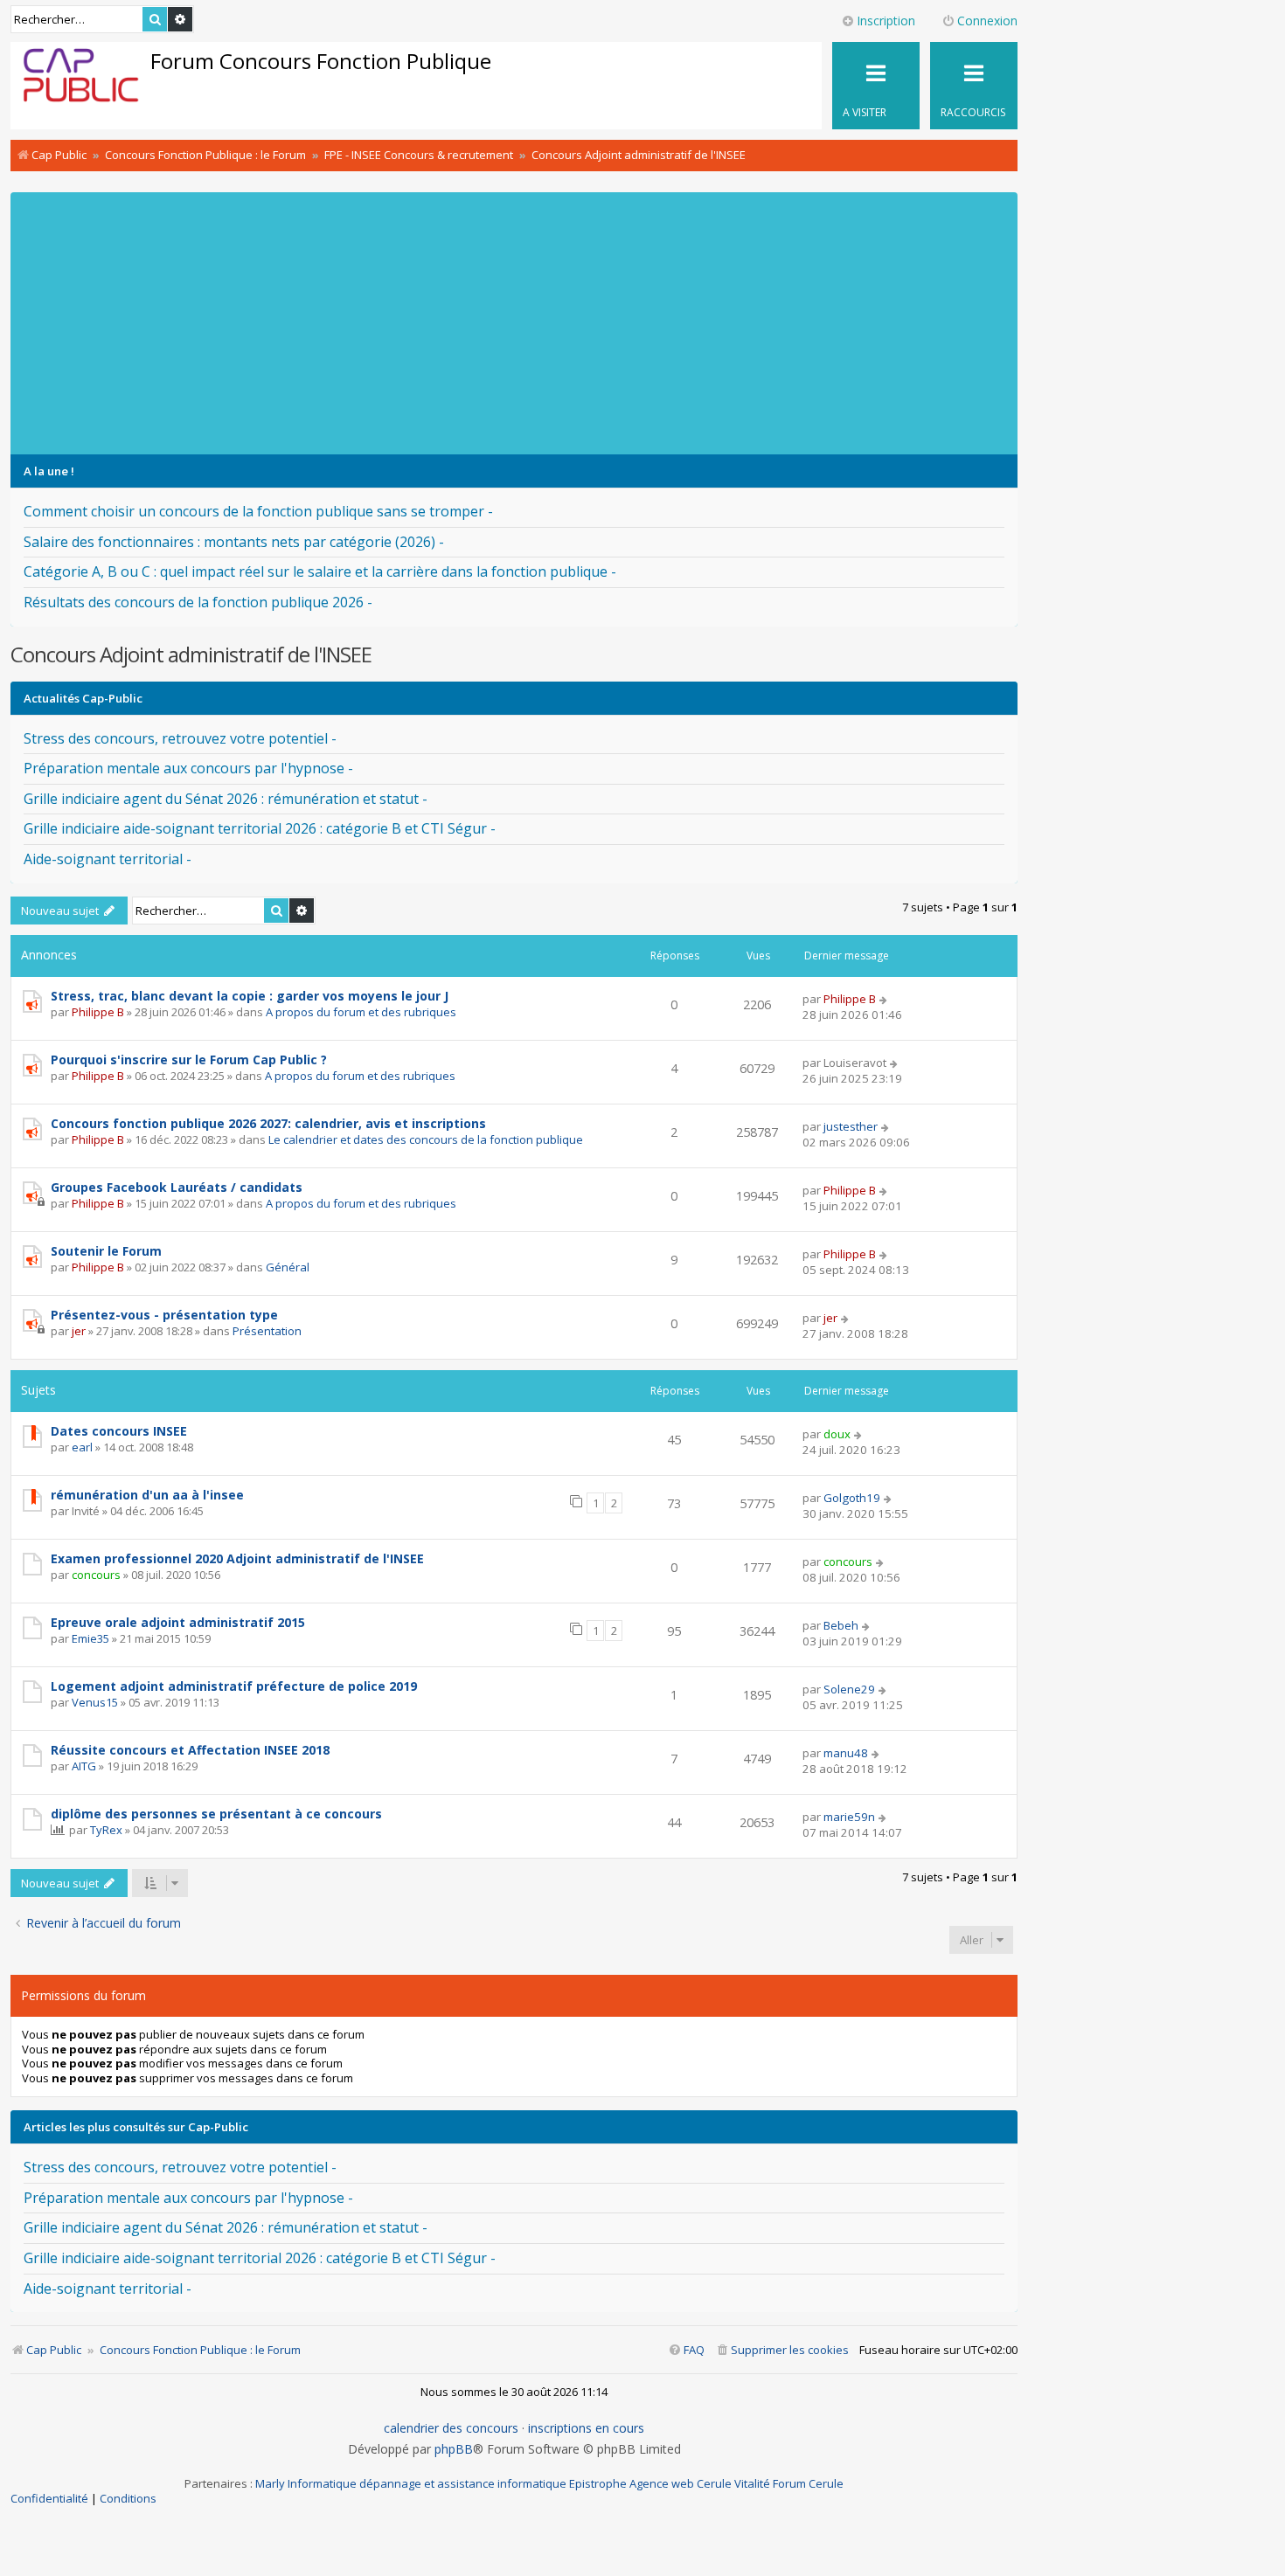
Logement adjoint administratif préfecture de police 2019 (234, 1686)
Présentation (267, 1331)
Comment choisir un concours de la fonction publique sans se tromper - (258, 511)
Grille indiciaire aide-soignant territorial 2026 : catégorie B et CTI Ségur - (260, 828)
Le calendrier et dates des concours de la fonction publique (426, 1139)
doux (837, 1434)
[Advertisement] (535, 323)
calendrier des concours (451, 2428)
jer (79, 1331)
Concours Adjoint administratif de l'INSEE (191, 654)
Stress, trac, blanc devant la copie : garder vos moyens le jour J (250, 996)
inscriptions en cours (586, 2428)
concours (96, 1575)
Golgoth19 (852, 1498)
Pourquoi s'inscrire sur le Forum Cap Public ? (189, 1059)
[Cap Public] (81, 80)
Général (288, 1267)
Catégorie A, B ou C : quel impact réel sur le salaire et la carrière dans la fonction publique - (320, 571)
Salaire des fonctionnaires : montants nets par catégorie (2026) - (234, 542)
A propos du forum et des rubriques (361, 1012)
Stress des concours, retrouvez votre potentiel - (180, 738)
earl (82, 1447)
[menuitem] (782, 2350)
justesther (851, 1126)
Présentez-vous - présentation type (164, 1315)
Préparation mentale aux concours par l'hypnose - (188, 768)
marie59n (849, 1817)
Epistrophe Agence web (632, 2483)
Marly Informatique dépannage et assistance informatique (411, 2483)
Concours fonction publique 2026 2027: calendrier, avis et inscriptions (268, 1123)
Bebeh (841, 1625)
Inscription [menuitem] (886, 21)
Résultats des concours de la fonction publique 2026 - (198, 602)
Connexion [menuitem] (987, 21)
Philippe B (98, 1012)
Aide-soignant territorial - (108, 859)
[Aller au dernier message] (884, 999)
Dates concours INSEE (119, 1431)
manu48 (846, 1753)
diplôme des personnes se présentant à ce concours (216, 1814)
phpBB (454, 2449)
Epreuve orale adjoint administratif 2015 (178, 1622)
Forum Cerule (808, 2483)
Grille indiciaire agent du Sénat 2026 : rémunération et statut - (226, 799)
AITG (84, 1766)
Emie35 (90, 1638)
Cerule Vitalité (733, 2483)
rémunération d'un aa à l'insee (147, 1495)
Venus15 (95, 1702)
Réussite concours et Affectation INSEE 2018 (190, 1750)
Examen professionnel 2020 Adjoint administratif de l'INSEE (237, 1558)
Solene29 (849, 1689)
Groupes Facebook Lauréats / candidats (177, 1187)
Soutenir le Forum (106, 1251)
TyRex (106, 1830)
